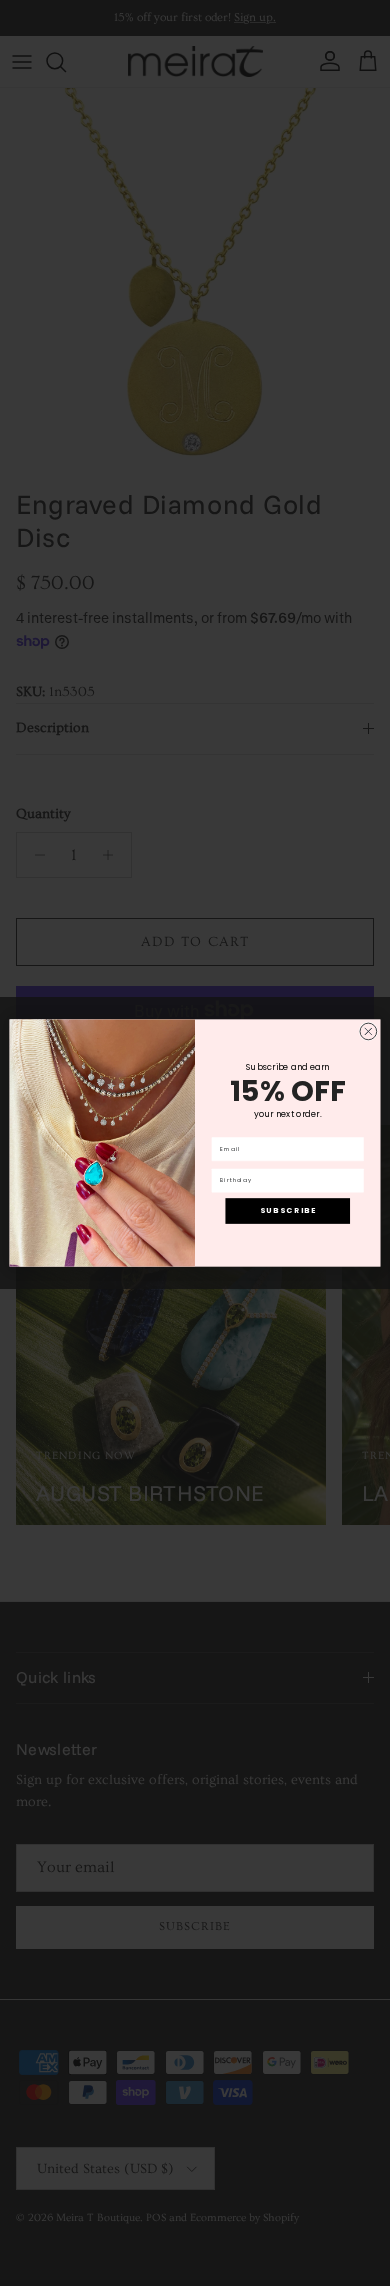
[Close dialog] (368, 1031)
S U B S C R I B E (287, 1210)
